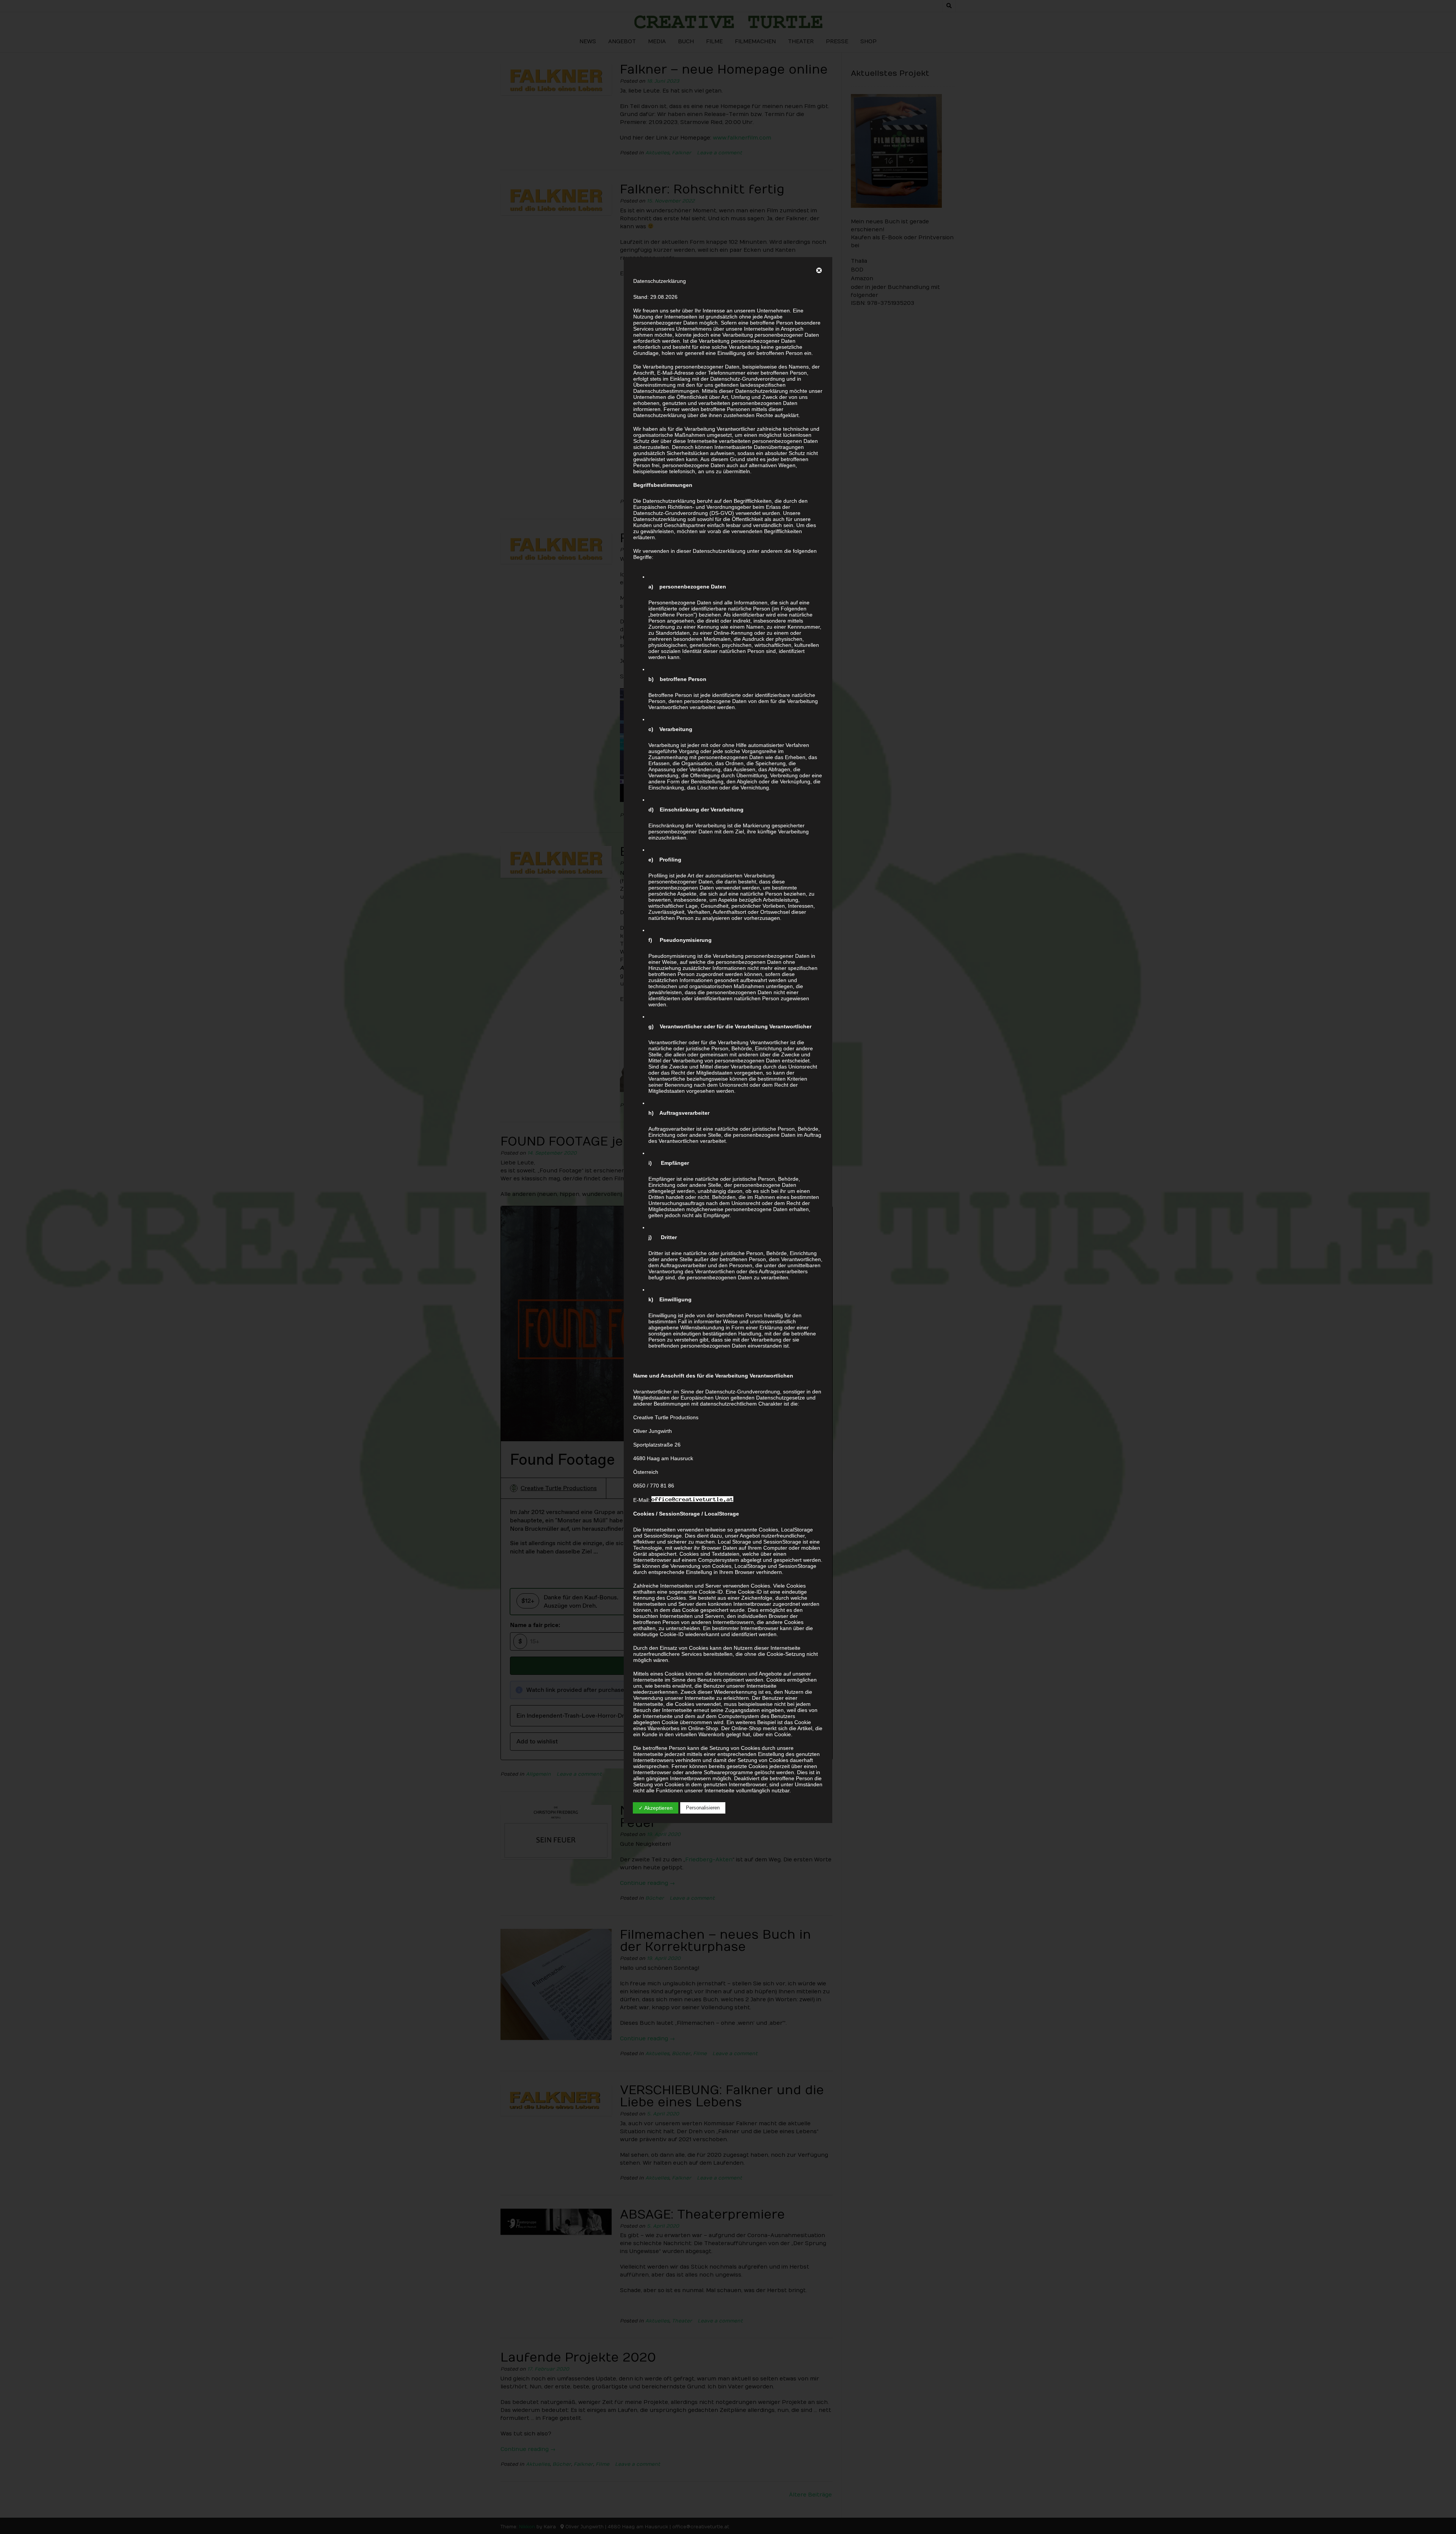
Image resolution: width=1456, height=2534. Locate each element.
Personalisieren (703, 1808)
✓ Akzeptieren (656, 1808)
